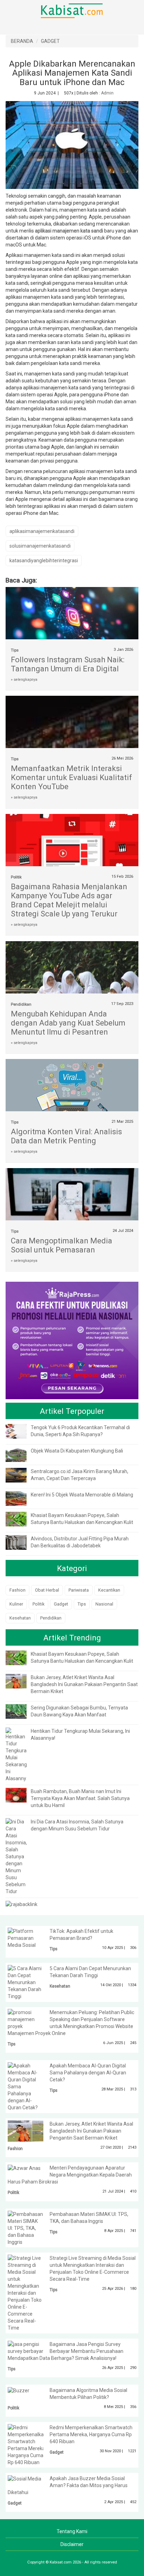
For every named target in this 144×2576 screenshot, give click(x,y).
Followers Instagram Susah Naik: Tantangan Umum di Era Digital (68, 664)
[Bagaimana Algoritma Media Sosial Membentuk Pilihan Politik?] (19, 2390)
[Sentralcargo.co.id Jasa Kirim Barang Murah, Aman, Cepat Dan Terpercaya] (21, 1475)
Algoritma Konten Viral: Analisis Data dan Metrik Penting (66, 1136)
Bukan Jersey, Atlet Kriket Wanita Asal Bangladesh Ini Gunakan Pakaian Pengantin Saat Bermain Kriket (84, 1684)
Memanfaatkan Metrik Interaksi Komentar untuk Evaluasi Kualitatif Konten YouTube (71, 778)
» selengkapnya (24, 680)
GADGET (50, 41)
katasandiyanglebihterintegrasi (44, 561)
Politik (16, 877)
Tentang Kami (72, 2531)
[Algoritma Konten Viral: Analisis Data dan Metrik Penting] (72, 1096)
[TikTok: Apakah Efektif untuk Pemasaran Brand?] (26, 1938)
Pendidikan (21, 1004)
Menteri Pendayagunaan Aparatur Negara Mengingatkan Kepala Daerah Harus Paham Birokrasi (70, 2175)
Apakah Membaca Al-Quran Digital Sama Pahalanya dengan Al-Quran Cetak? (88, 2073)
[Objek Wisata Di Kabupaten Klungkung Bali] (21, 1454)
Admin (107, 93)
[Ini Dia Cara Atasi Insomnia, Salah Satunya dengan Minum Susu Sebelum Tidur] (16, 1856)
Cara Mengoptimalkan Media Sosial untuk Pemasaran (62, 1245)
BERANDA (22, 41)
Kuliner (16, 1604)
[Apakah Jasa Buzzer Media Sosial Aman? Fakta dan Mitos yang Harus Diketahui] (24, 2478)
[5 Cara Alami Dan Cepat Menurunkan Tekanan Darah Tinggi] (26, 1982)
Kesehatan (20, 1618)
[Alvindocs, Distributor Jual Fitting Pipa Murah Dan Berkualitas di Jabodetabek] (21, 1542)
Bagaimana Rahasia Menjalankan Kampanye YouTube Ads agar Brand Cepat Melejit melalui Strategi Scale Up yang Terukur (69, 900)
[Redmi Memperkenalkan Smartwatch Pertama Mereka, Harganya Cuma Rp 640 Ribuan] (27, 2444)
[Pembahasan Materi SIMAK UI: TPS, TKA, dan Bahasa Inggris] (26, 2227)
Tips (15, 650)
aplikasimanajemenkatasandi (42, 531)
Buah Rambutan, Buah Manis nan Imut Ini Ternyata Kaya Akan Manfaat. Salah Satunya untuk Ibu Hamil (80, 1798)
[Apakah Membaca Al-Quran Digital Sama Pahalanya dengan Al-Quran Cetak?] (26, 2086)
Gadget (61, 1604)
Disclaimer (72, 2544)
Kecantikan (109, 1590)
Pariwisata (79, 1590)
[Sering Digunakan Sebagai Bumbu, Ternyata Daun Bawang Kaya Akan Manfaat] (21, 1711)
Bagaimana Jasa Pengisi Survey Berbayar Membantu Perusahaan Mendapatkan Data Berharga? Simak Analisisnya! (66, 2351)
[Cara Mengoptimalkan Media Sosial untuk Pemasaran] (72, 1211)
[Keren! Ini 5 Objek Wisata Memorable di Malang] (21, 1498)
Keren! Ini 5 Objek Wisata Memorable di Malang (82, 1495)
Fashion (17, 1590)
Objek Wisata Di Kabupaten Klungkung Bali (77, 1451)
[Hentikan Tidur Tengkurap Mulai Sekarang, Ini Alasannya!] (18, 1754)
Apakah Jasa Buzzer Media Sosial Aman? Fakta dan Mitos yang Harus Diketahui (68, 2485)
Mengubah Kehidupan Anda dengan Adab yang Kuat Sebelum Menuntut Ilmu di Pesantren (68, 1023)
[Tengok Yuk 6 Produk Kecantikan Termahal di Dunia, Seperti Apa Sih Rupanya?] (21, 1431)
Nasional (104, 1604)
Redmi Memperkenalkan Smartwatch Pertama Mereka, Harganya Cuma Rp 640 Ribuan (91, 2434)
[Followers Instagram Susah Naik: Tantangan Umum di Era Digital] (72, 617)
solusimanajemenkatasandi (40, 546)
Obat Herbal (47, 1590)
